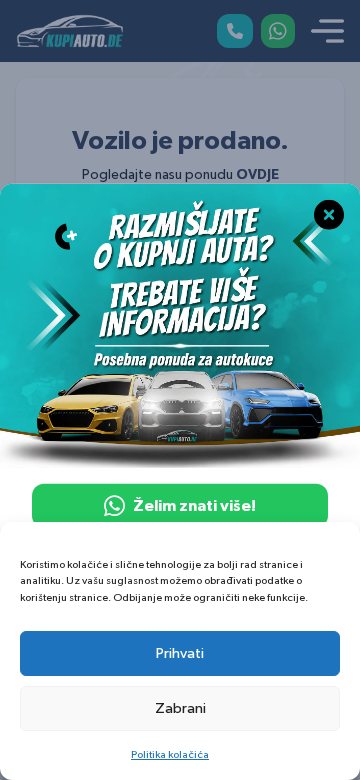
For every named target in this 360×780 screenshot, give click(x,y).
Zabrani (180, 708)
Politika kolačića (170, 754)
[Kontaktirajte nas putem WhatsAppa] (278, 31)
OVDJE (257, 175)
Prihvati (180, 653)
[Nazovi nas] (235, 31)
